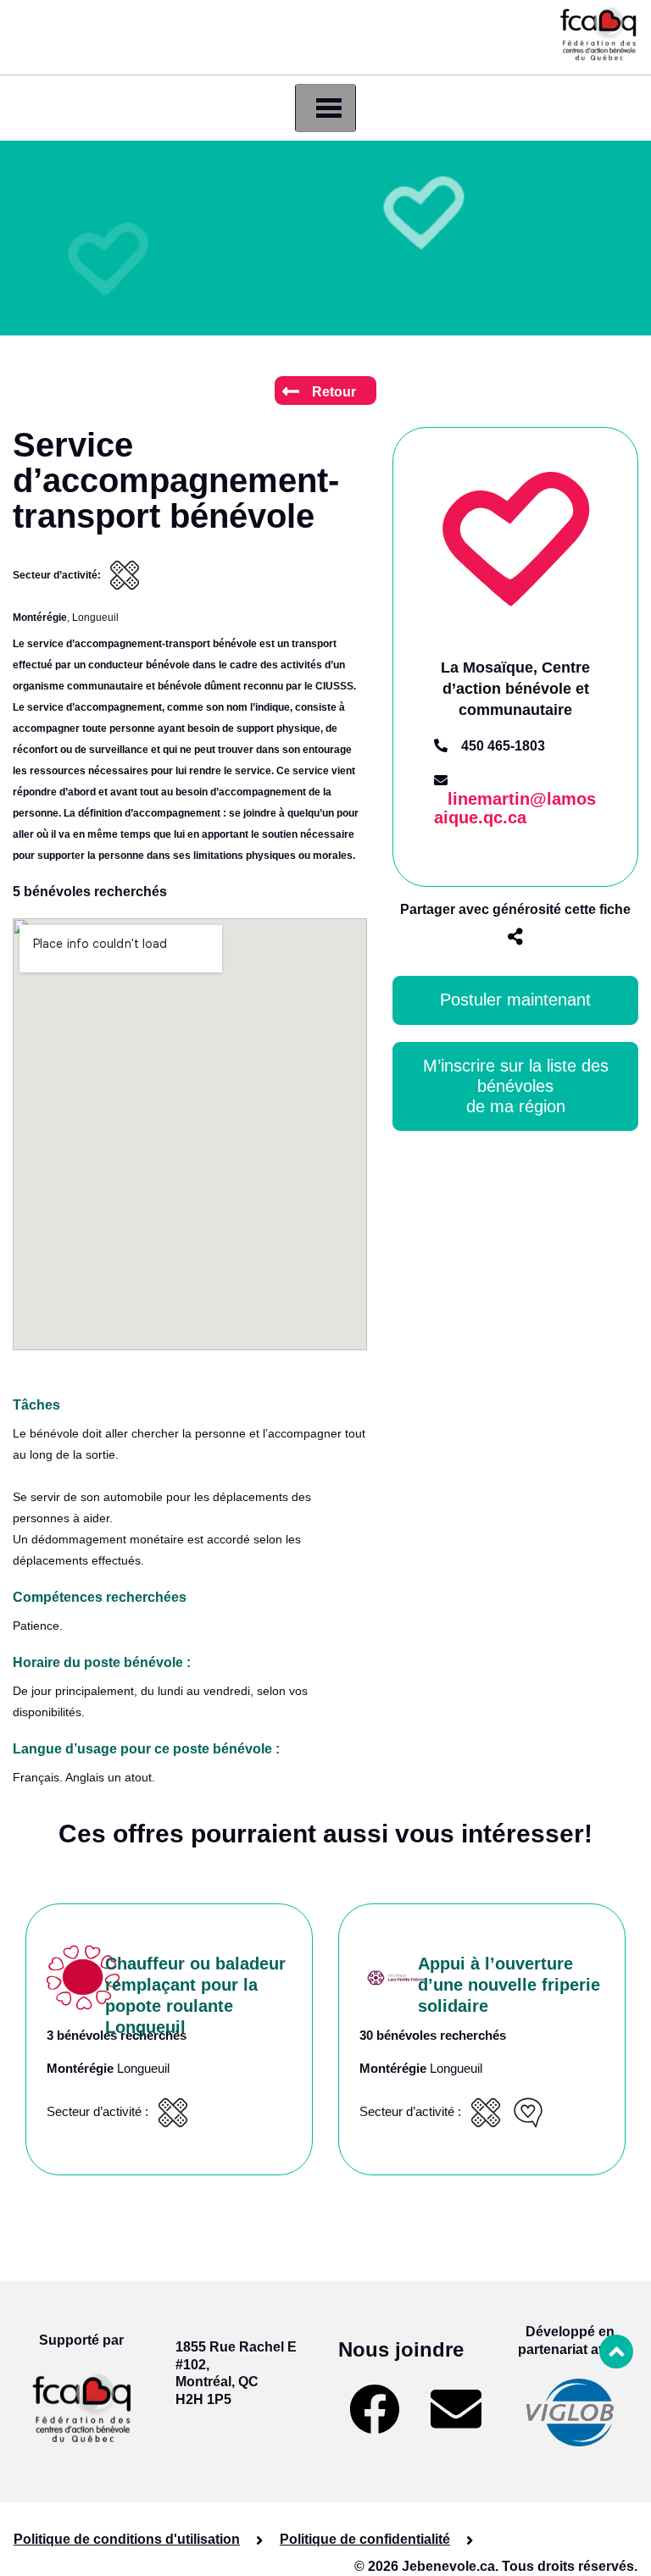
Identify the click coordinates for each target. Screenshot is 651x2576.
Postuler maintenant (515, 1000)
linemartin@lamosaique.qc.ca (515, 809)
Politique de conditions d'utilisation (127, 2539)
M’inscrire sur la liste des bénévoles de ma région (518, 1086)
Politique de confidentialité (365, 2539)
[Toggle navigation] (325, 108)
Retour (334, 392)
